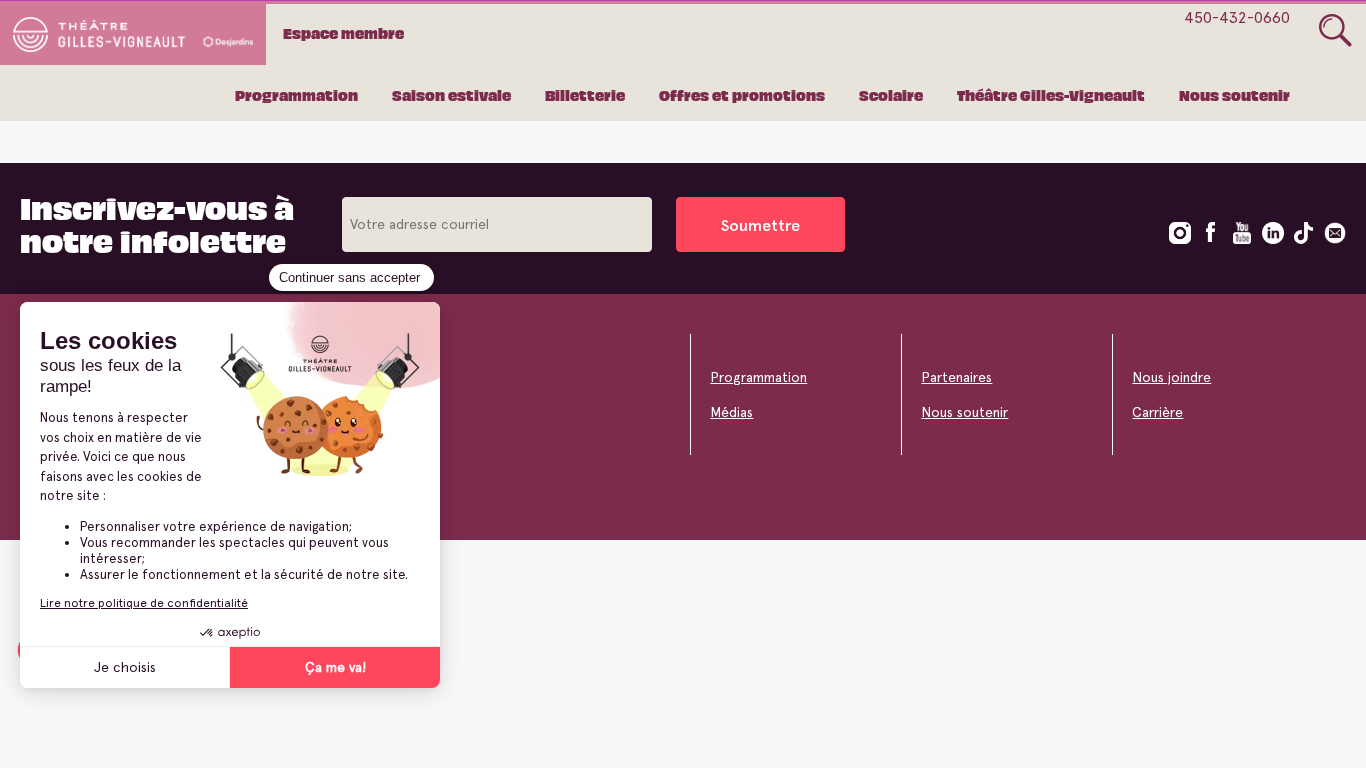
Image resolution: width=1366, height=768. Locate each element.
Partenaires (956, 377)
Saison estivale (451, 95)
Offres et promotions (742, 95)
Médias (731, 412)
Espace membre (343, 33)
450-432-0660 (1237, 17)
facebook (1211, 233)
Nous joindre (1171, 377)
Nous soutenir (1234, 95)
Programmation (296, 95)
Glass (1335, 31)
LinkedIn (1273, 233)
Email (1335, 233)
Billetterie (585, 95)
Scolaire (891, 95)
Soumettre (760, 225)
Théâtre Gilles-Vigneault (1051, 95)
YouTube (1242, 233)
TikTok (1304, 233)
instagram (1180, 233)
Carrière (1157, 412)
